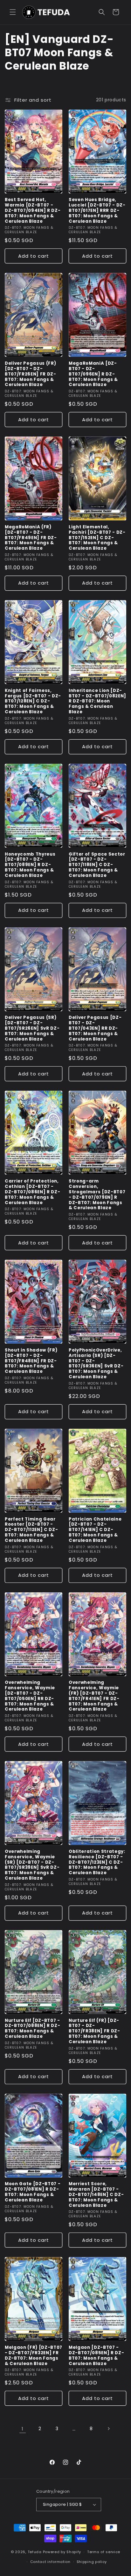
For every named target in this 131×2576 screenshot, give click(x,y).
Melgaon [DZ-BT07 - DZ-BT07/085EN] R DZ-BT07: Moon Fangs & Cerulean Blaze (96, 2356)
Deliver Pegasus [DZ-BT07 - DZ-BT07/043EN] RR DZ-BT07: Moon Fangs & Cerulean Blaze (95, 1028)
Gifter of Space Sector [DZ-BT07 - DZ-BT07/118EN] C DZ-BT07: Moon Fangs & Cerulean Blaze (97, 865)
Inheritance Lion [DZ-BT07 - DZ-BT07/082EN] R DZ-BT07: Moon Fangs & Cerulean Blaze (97, 702)
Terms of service (104, 2552)
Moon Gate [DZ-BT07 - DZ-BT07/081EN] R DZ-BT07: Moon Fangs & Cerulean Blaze (33, 2192)
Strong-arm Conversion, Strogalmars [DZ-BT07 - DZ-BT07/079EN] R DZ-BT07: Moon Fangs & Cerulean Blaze (97, 1195)
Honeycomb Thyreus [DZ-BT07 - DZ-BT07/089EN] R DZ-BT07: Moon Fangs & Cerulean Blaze (30, 865)
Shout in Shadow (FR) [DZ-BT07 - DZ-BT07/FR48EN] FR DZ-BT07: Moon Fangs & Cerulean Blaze (31, 1361)
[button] (13, 12)
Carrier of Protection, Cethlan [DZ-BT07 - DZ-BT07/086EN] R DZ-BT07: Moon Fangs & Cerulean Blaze (32, 1192)
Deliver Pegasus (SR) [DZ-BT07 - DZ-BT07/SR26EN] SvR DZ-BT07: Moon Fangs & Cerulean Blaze (32, 1028)
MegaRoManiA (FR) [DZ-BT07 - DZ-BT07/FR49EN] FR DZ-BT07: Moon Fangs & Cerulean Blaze (31, 538)
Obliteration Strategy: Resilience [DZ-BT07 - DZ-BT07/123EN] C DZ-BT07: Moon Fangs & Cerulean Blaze (97, 1862)
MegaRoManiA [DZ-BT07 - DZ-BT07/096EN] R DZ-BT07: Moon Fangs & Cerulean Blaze (93, 374)
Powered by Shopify (62, 2552)
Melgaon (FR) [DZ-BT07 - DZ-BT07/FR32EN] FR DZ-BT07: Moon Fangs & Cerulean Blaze (34, 2356)
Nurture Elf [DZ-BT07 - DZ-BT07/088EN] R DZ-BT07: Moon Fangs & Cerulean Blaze (32, 2029)
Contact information (50, 2562)
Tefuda (35, 2552)
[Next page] (108, 2429)
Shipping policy (92, 2562)
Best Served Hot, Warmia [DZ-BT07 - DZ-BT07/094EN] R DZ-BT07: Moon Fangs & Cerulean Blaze (33, 211)
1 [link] (23, 2429)
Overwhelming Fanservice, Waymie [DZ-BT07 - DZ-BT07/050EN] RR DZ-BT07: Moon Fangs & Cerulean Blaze (30, 1696)
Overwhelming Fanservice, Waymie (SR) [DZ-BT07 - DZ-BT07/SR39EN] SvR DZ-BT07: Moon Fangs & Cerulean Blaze (32, 1865)
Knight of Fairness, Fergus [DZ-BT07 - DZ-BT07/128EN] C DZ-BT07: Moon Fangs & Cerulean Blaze (33, 702)
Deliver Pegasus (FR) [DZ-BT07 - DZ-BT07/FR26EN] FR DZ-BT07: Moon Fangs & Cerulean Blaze (31, 374)
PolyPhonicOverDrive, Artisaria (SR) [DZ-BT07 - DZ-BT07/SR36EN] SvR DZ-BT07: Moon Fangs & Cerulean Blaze (96, 1364)
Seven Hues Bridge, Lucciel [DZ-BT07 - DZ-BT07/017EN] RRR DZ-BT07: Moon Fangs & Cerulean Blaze (97, 211)
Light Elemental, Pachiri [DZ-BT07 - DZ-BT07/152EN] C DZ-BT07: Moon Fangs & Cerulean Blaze (97, 538)
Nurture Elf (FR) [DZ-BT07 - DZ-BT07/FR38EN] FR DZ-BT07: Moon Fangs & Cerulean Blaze (94, 2031)
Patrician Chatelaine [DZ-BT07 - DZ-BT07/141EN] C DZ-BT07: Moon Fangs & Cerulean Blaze (95, 1530)
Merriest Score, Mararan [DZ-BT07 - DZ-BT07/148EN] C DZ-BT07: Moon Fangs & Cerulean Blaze (96, 2195)
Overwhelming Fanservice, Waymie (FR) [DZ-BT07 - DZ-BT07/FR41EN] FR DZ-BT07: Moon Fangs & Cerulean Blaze (94, 1696)
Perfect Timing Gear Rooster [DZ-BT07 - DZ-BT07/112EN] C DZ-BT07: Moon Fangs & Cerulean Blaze (31, 1530)
